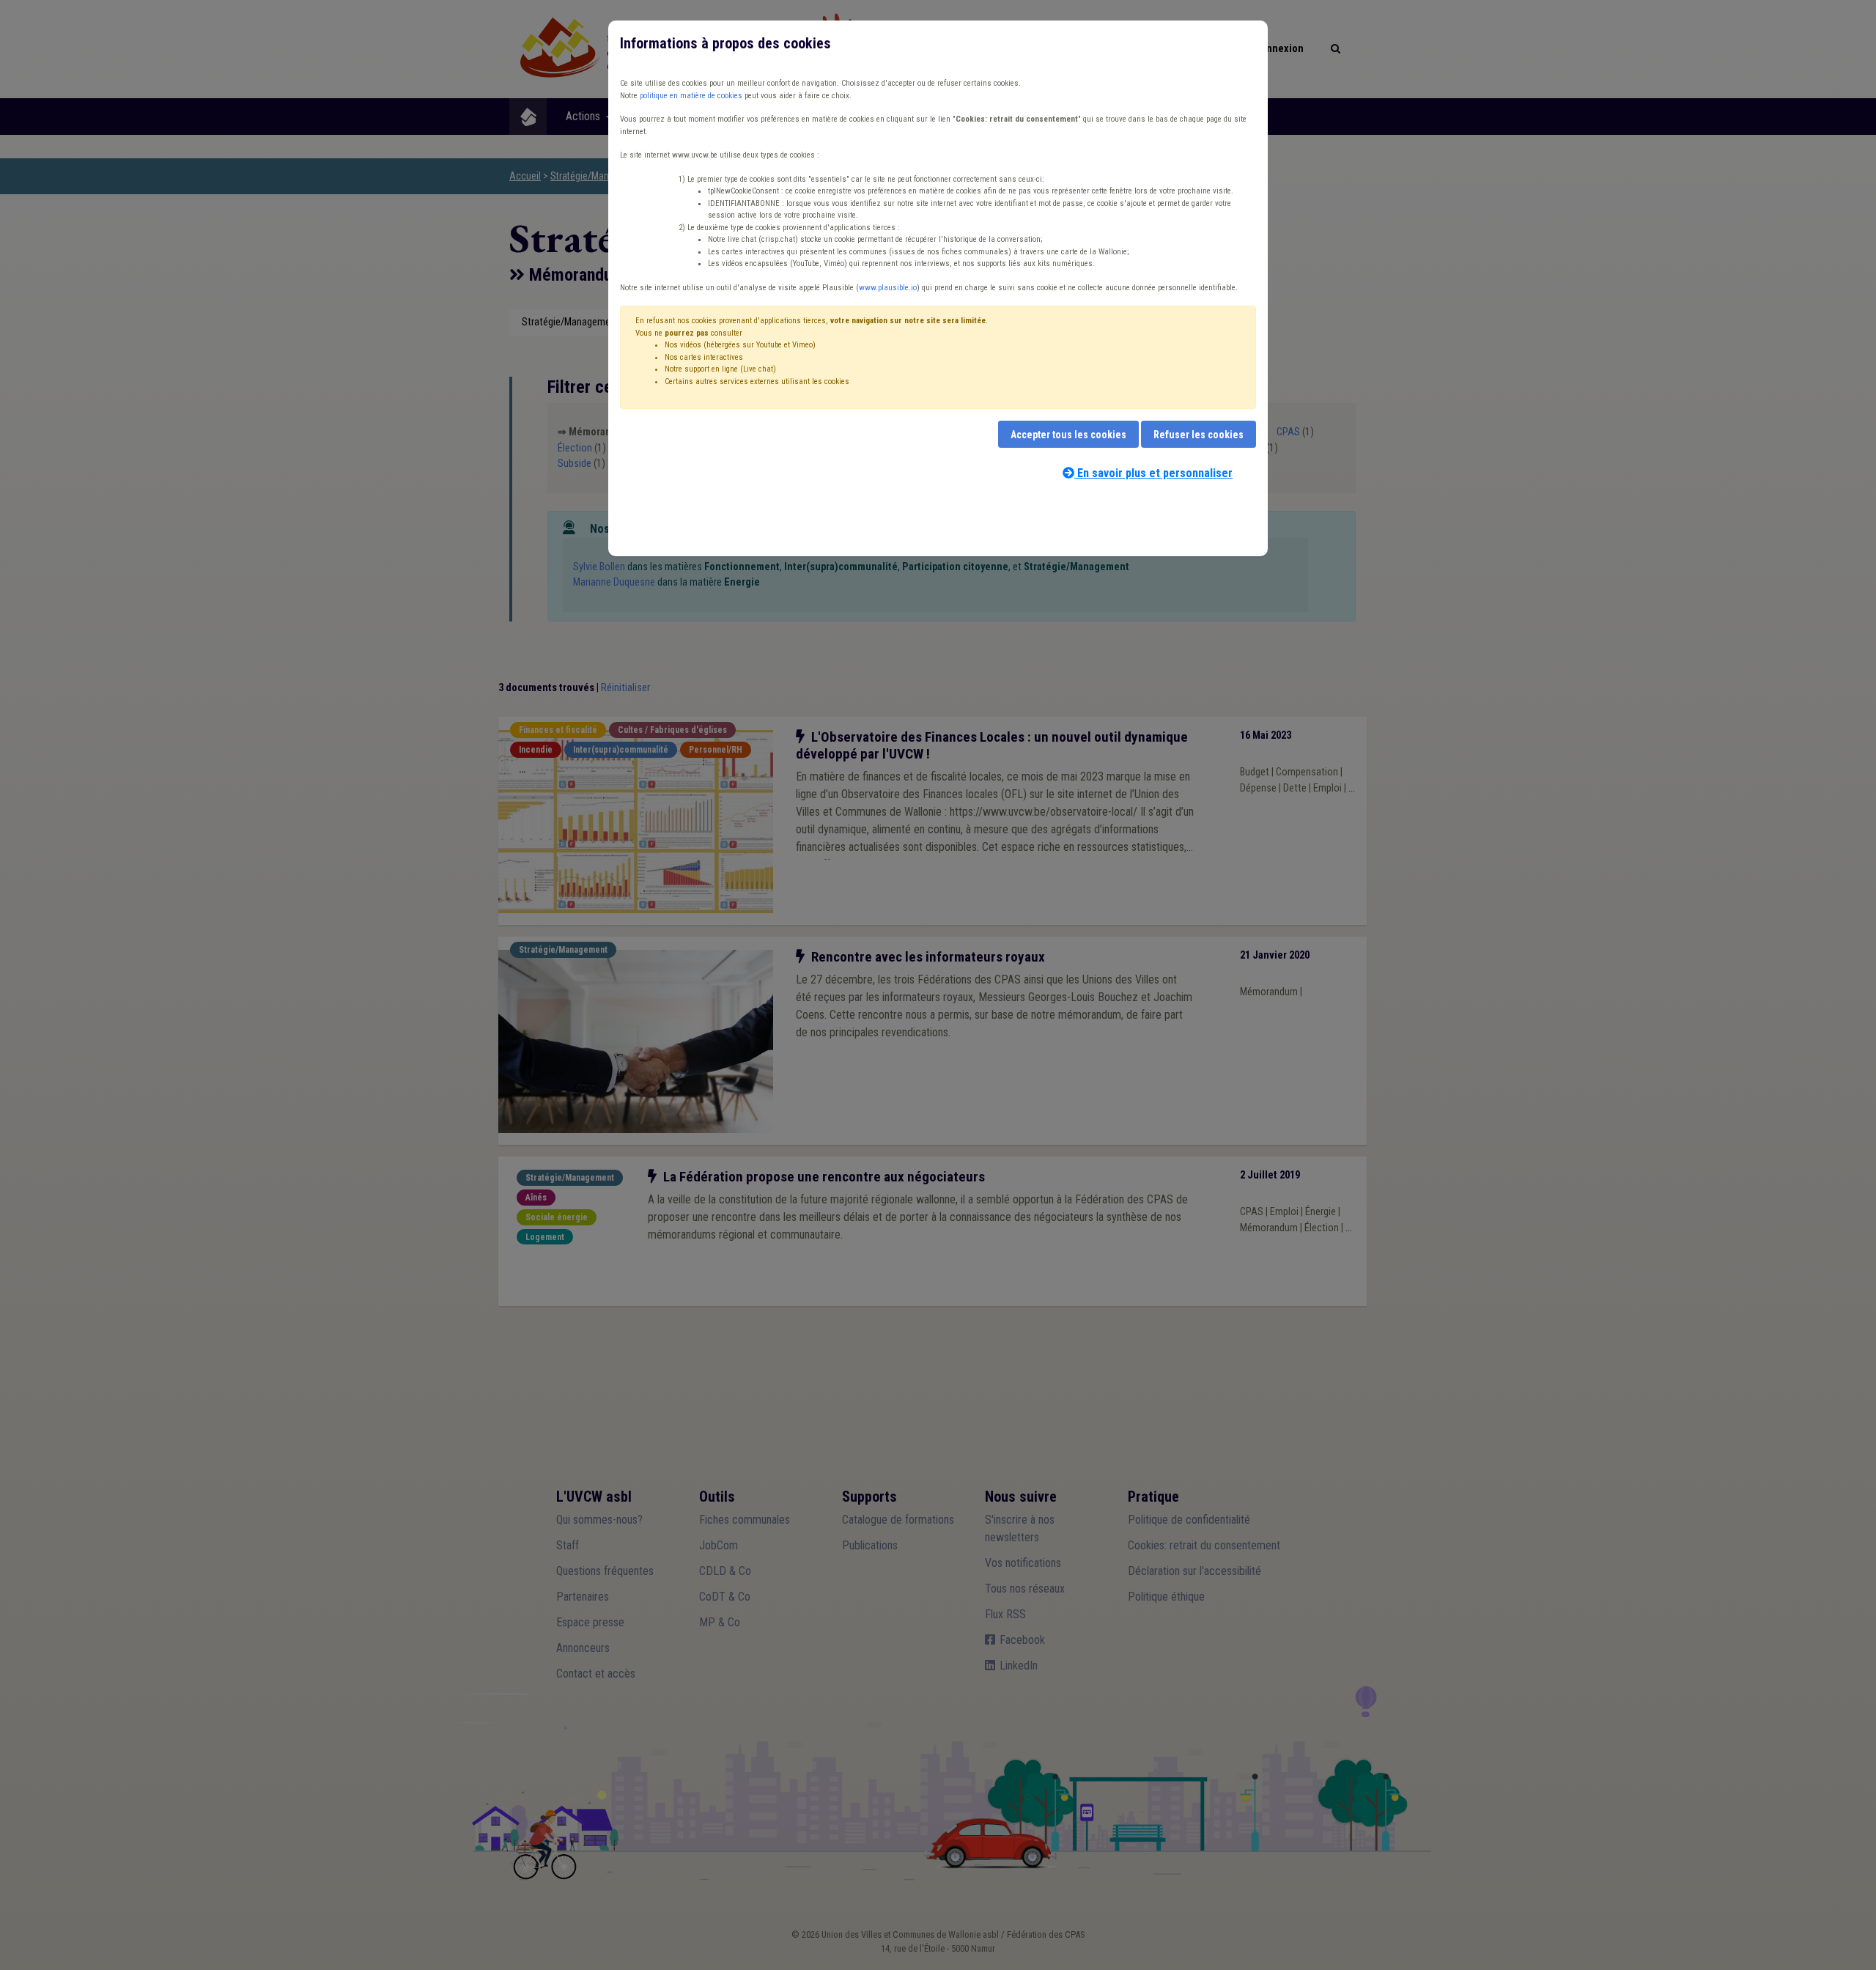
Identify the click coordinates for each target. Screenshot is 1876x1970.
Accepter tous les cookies (1068, 435)
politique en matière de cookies (691, 96)
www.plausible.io (888, 288)
